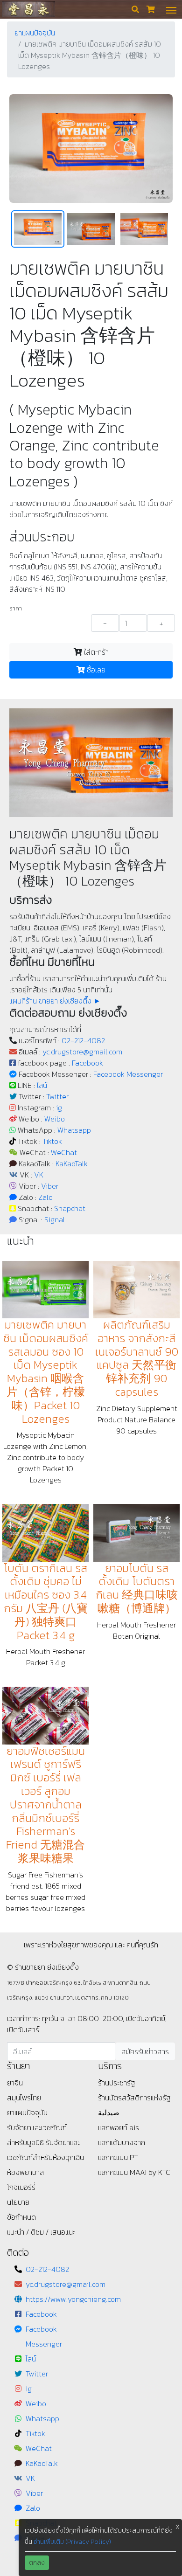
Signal (55, 1219)
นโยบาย (18, 2202)
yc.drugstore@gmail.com (82, 1052)
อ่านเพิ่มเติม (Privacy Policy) (72, 2542)
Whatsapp (74, 1130)
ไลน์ (42, 1085)
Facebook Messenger (128, 1074)
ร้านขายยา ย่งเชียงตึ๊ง (28, 9)
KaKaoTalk (72, 1163)
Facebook (87, 1063)
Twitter (57, 1096)
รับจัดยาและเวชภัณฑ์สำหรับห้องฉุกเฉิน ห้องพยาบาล (45, 2157)
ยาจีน (15, 2083)
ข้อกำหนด (21, 2217)
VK (39, 1175)
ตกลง (37, 2563)
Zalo (45, 1197)
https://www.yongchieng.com (73, 2299)
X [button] (178, 2527)
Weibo (55, 1119)
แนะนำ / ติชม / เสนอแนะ (41, 2232)
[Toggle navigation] (171, 9)
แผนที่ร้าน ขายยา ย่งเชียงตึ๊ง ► (55, 1001)
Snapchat (70, 1208)
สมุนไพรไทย (24, 2098)
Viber (50, 1186)
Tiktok (52, 1141)
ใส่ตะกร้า (95, 652)
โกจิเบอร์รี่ (21, 2187)
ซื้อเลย (95, 670)
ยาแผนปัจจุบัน (35, 33)
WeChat (64, 1152)
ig (59, 1108)
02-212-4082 (83, 1040)
